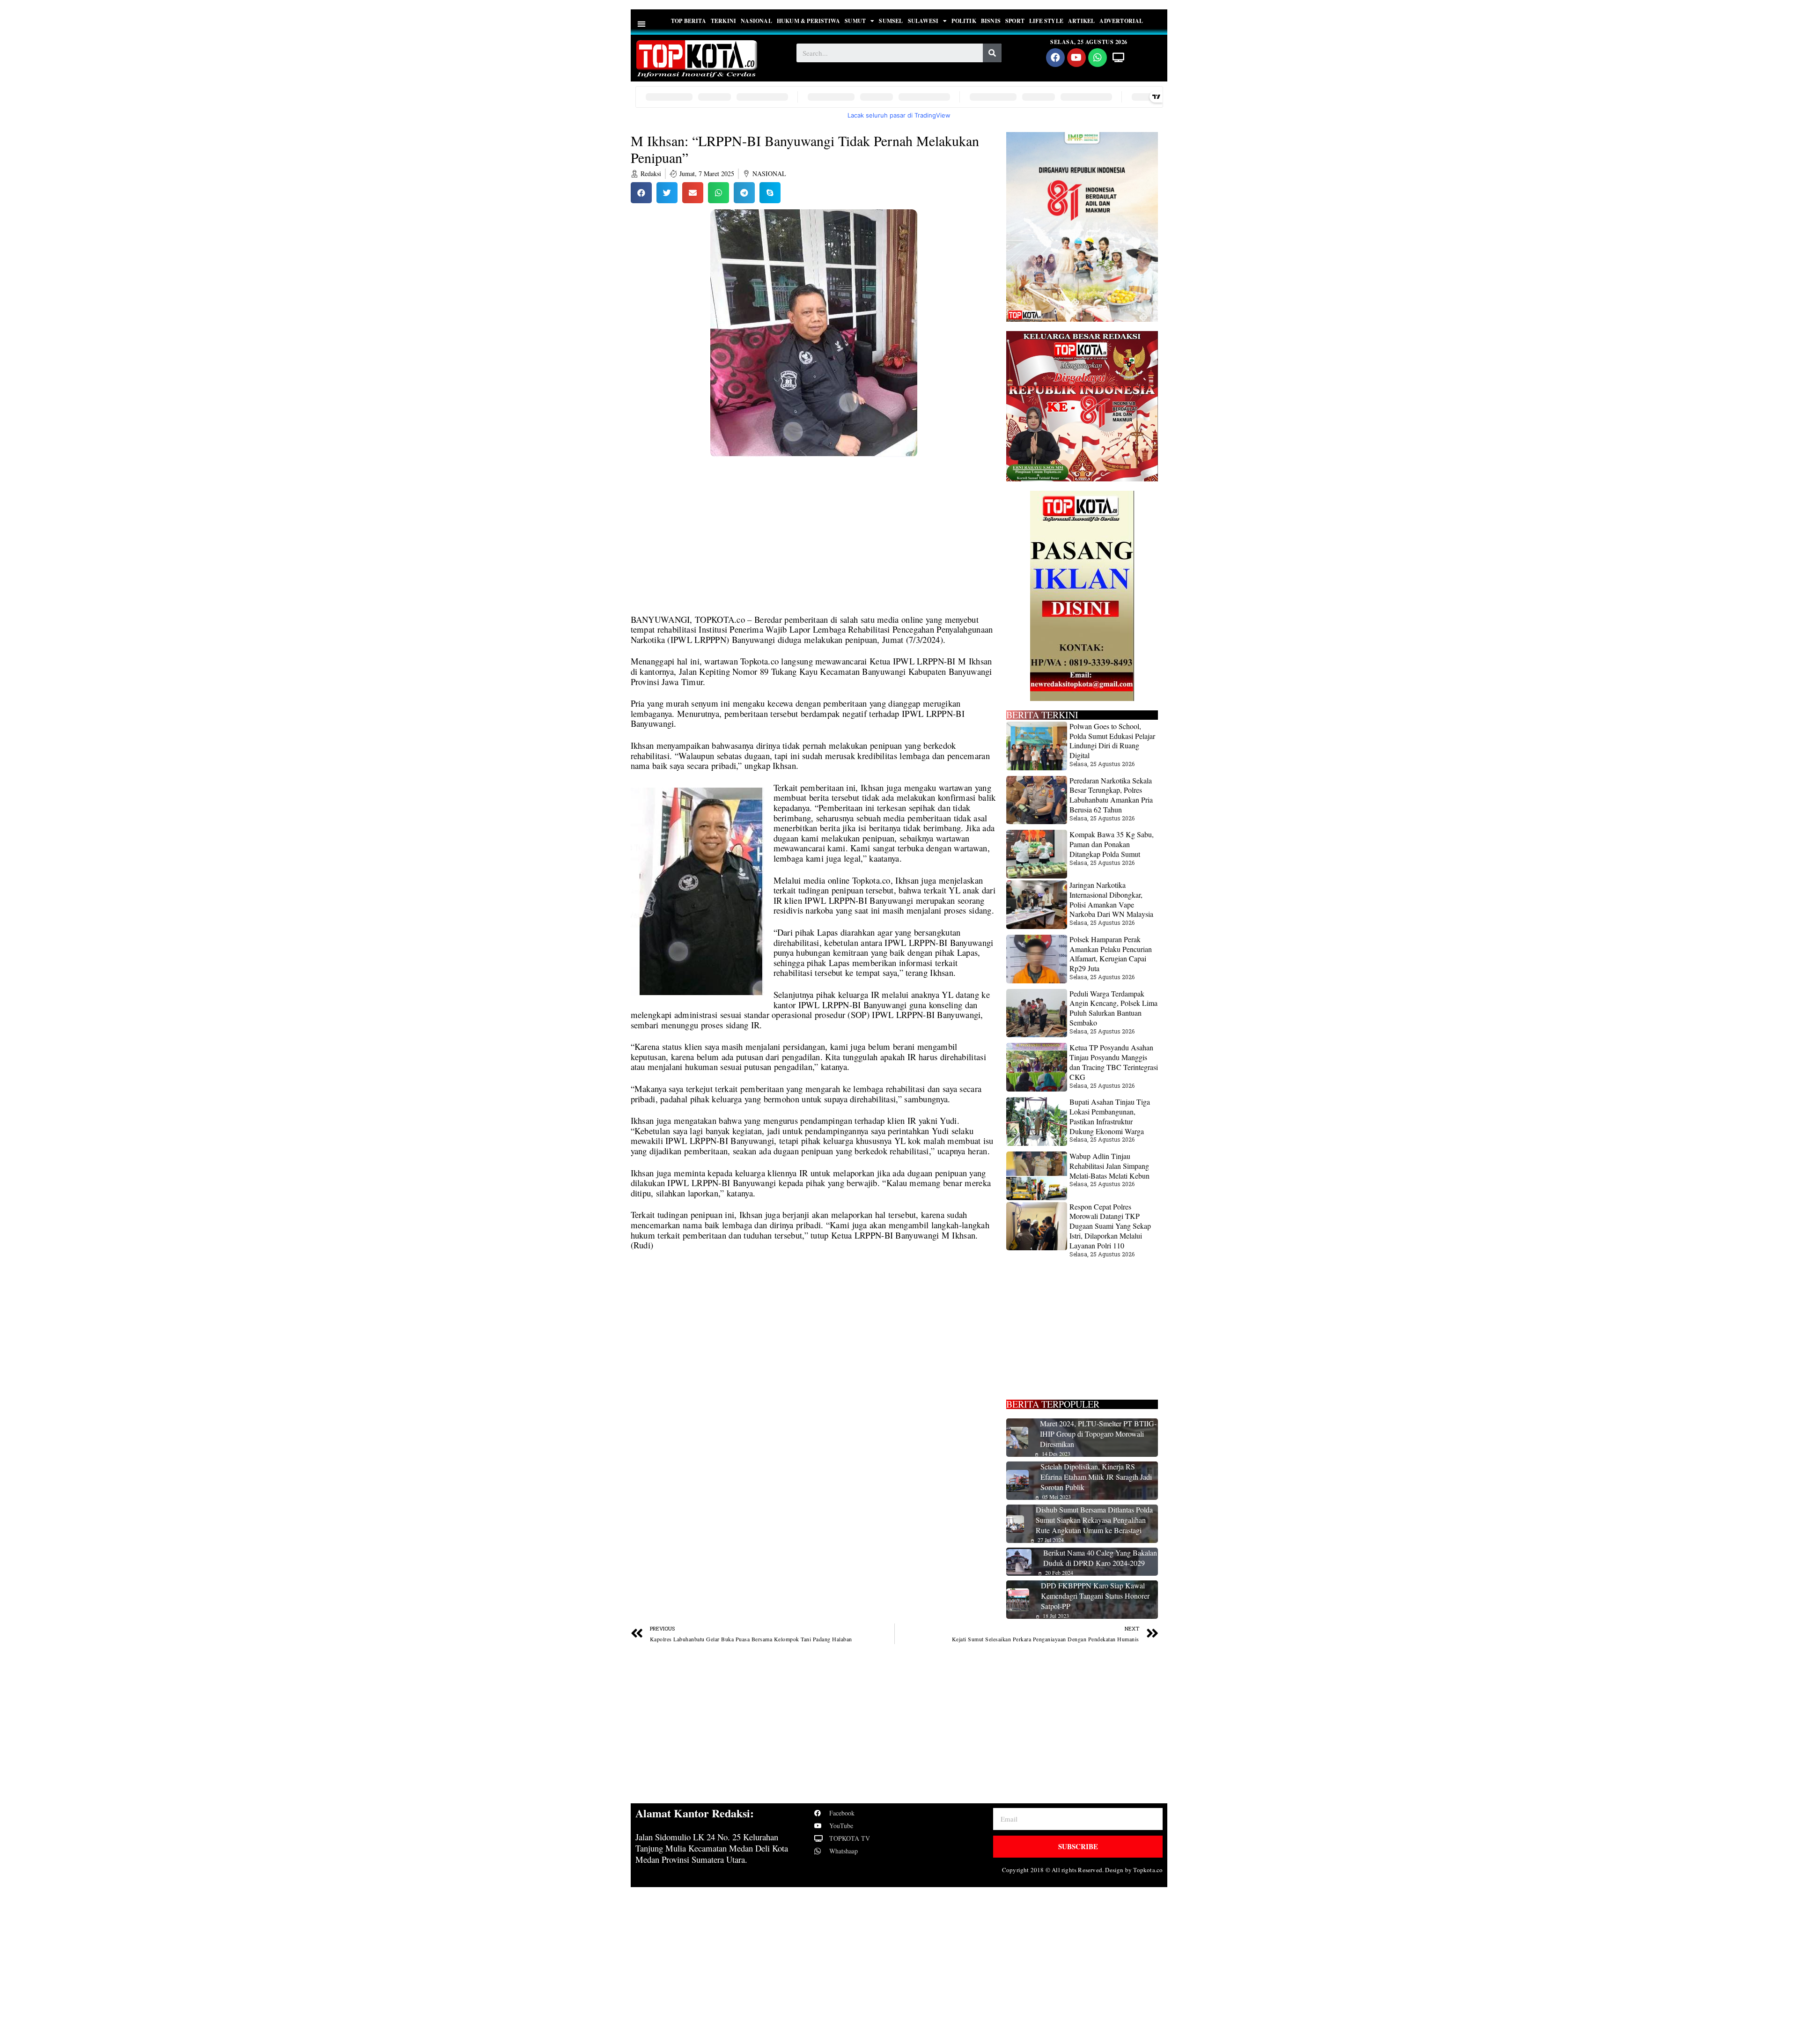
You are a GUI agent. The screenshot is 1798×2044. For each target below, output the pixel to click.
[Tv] (1119, 58)
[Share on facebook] (641, 193)
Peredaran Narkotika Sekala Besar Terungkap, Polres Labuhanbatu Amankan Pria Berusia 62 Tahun (1111, 795)
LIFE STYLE (1046, 21)
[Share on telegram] (744, 193)
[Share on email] (693, 193)
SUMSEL (891, 21)
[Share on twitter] (667, 193)
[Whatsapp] (1098, 58)
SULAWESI (923, 21)
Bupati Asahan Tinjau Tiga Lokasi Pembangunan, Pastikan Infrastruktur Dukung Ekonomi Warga (1110, 1116)
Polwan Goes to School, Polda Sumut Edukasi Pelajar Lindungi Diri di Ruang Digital (1112, 741)
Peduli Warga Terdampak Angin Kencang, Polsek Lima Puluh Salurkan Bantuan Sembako (1113, 1008)
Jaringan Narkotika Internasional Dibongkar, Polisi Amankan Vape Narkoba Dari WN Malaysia (1111, 899)
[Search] (992, 53)
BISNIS (991, 21)
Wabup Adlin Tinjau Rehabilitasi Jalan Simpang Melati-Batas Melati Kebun (1109, 1166)
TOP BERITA (689, 21)
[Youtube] (1076, 58)
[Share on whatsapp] (718, 193)
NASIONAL (756, 21)
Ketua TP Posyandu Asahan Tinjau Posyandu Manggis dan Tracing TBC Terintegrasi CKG (1114, 1062)
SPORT (1015, 21)
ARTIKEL (1081, 21)
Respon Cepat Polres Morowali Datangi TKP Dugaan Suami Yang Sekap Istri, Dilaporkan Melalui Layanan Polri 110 (1110, 1226)
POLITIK (964, 21)
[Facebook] (1055, 58)
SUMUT (855, 21)
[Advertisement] (814, 545)
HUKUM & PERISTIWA (808, 21)
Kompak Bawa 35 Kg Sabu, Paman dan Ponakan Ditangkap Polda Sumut (1112, 844)
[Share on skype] (770, 193)
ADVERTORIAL (1121, 21)
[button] (642, 24)
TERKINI (723, 21)
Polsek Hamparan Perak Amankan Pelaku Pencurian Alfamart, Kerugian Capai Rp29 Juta (1111, 954)
